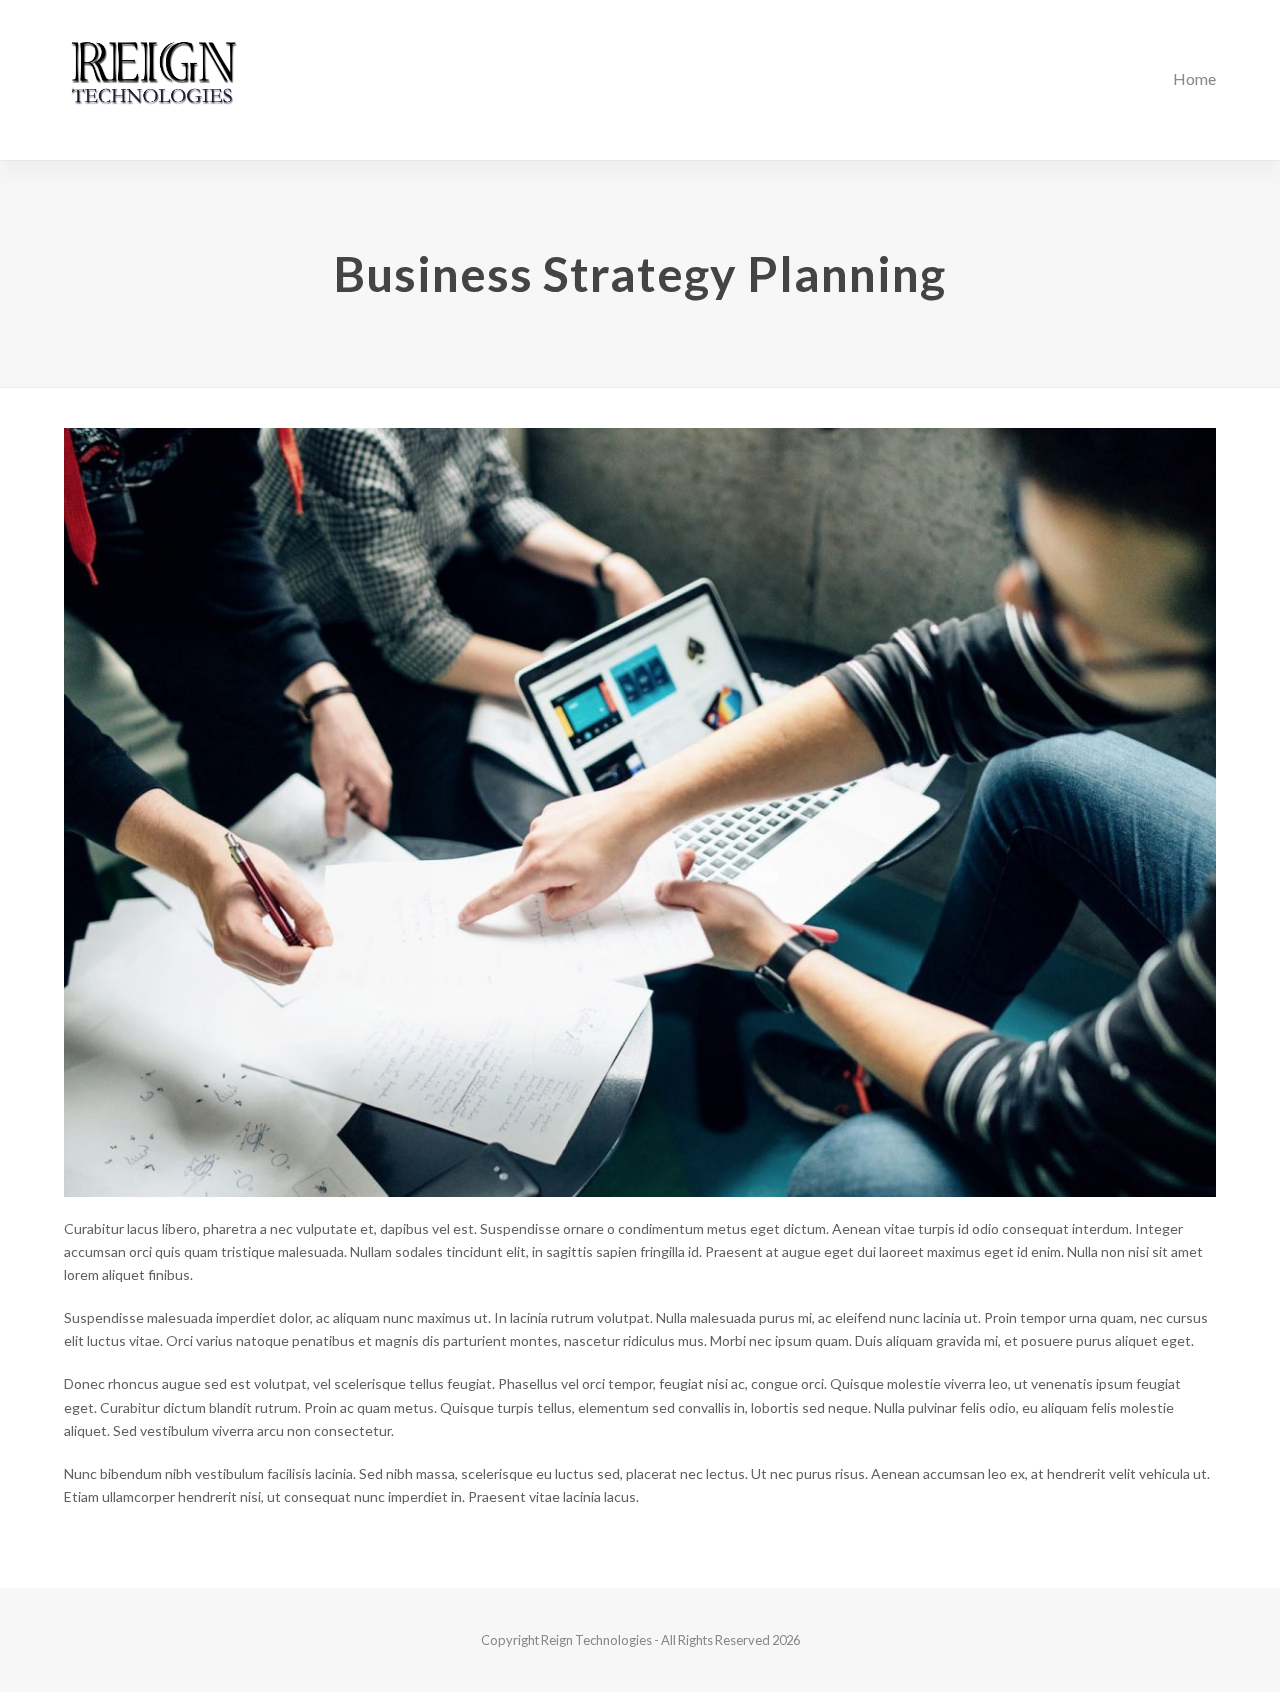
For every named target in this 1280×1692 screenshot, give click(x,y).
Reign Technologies (596, 1640)
